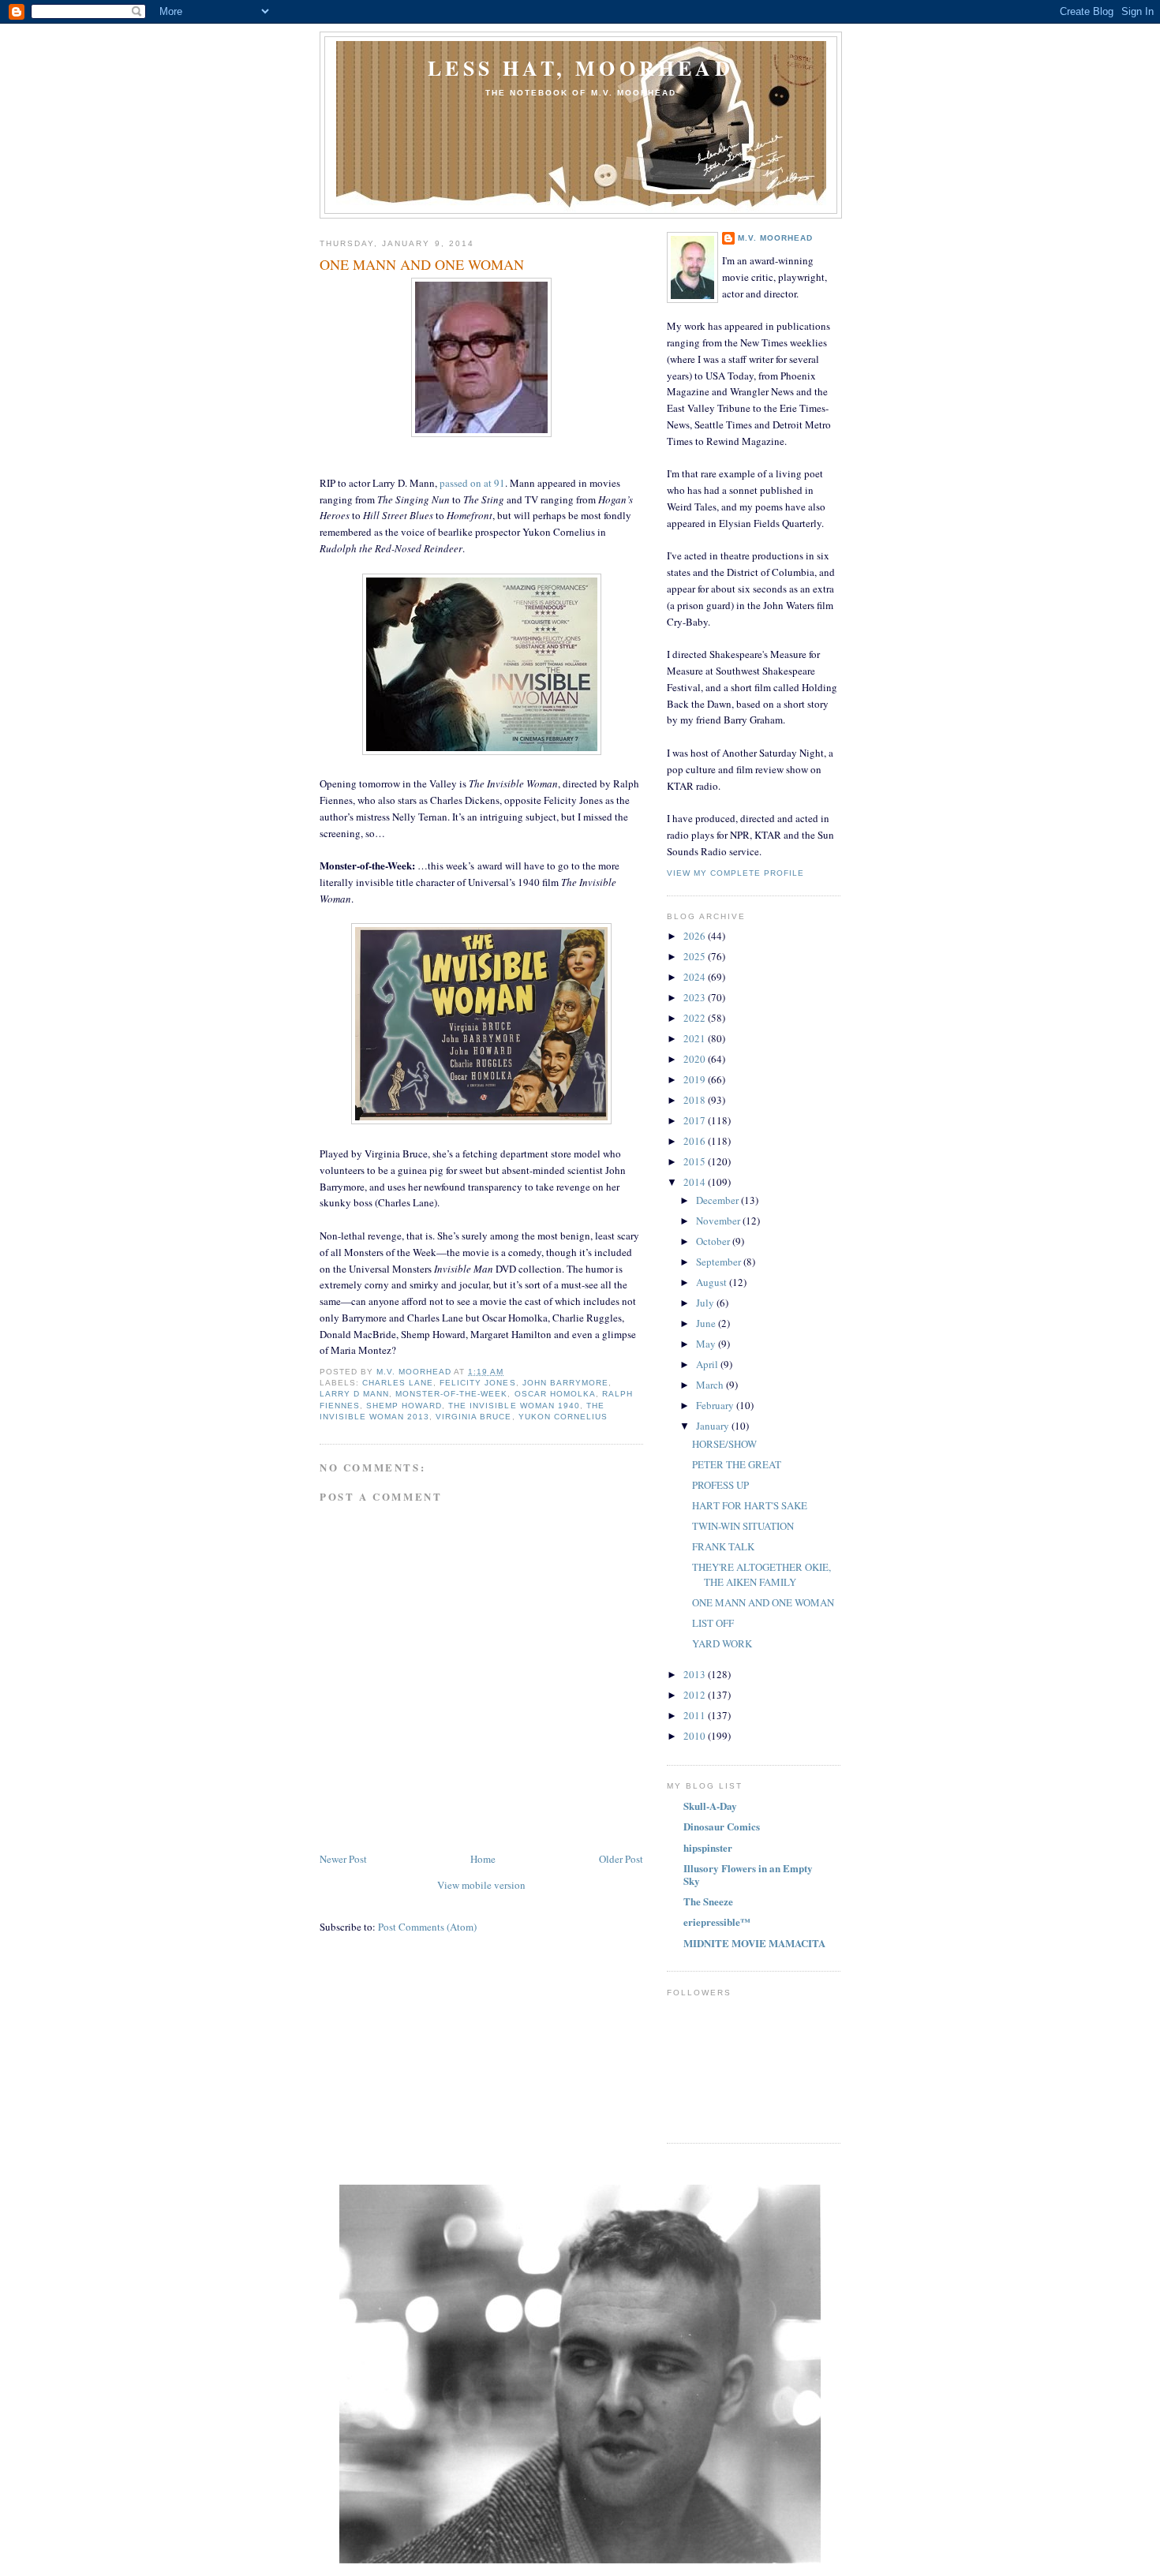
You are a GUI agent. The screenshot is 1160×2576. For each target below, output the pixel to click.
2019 (696, 1079)
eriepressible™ (717, 1922)
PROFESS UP (720, 1485)
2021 (696, 1038)
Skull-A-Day (710, 1806)
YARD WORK (722, 1643)
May (707, 1344)
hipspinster (708, 1847)
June (707, 1323)
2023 (696, 997)
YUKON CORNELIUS (563, 1417)
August (713, 1282)
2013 (696, 1674)
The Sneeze (708, 1901)
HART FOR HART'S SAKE (750, 1505)
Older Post (621, 1859)
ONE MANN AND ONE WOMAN (763, 1602)
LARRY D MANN (354, 1394)
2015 (696, 1161)
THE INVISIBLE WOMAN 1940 (514, 1406)
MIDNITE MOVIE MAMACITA (754, 1943)
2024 (696, 977)
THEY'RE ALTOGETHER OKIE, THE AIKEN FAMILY (761, 1575)
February (716, 1405)
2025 (696, 956)
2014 (696, 1182)
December (718, 1200)
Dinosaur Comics (722, 1826)
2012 (696, 1695)
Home (483, 1859)
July (706, 1303)
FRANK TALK (723, 1546)
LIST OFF (713, 1623)
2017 (696, 1120)
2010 (696, 1736)
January (714, 1426)
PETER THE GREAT (737, 1464)
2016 (696, 1141)
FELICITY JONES (477, 1383)
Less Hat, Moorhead (581, 68)
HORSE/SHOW (724, 1444)
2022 (696, 1018)
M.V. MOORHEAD (775, 238)
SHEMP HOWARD (404, 1406)
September (720, 1262)
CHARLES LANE (398, 1383)
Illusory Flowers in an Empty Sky (748, 1874)
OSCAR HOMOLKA (555, 1394)
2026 (696, 936)
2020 (696, 1059)
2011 (696, 1715)
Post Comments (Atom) (427, 1927)
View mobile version (481, 1885)
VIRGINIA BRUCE (473, 1417)
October (714, 1241)
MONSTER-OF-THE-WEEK (451, 1394)
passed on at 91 (472, 483)
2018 (696, 1100)
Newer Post (343, 1859)
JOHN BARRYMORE (565, 1383)
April (708, 1364)
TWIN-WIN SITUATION (743, 1526)
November (719, 1221)
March (711, 1385)
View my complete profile (735, 873)
